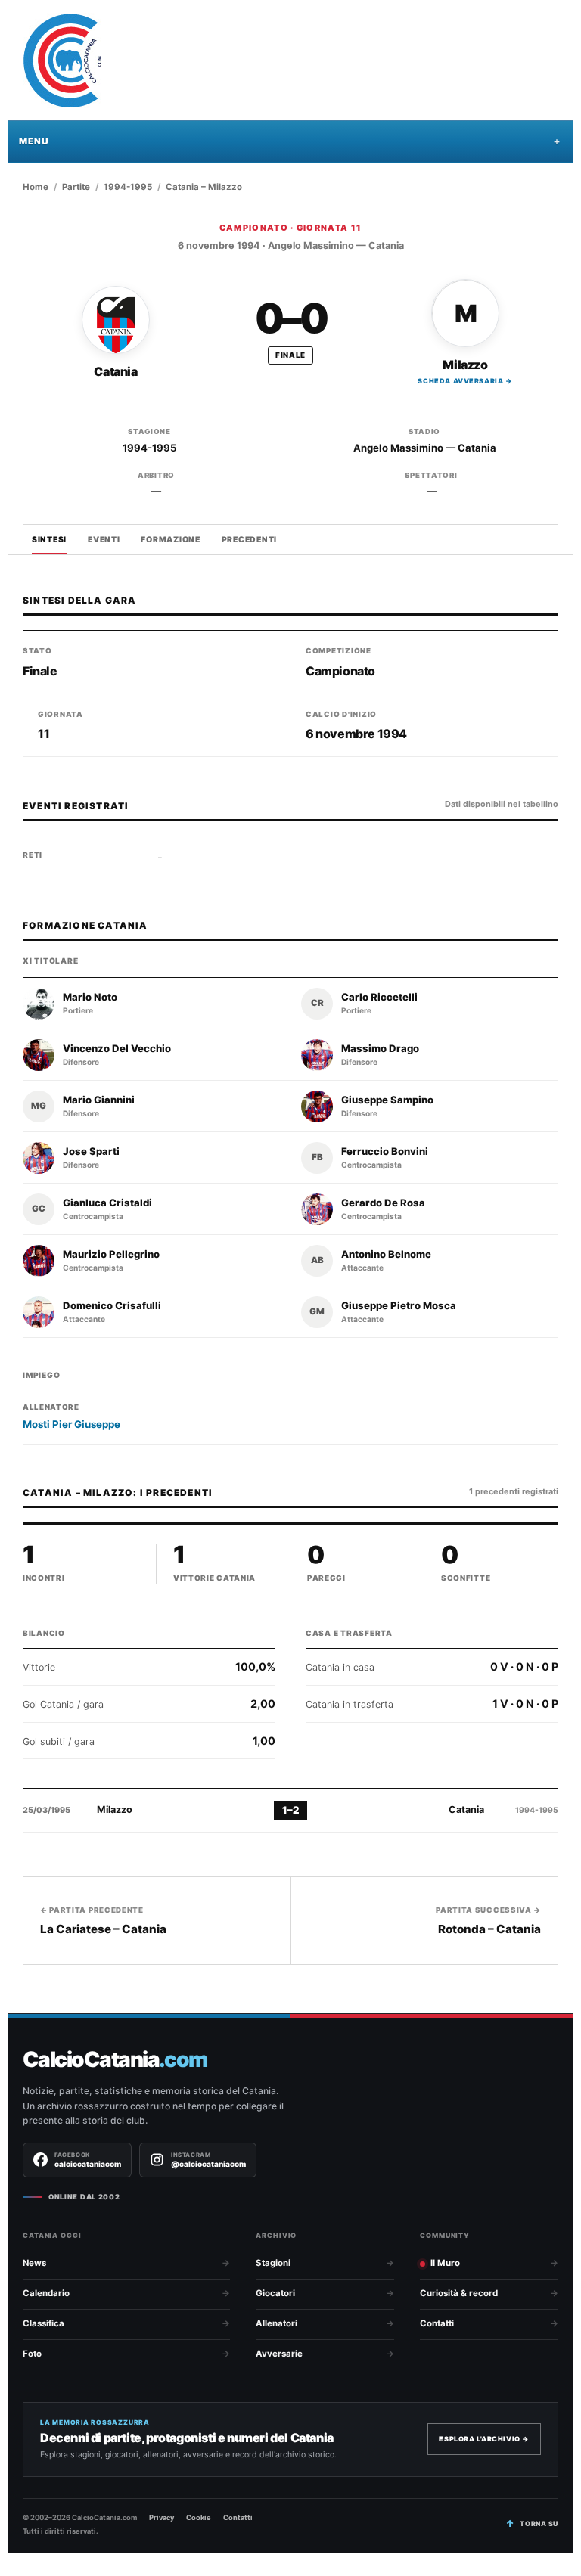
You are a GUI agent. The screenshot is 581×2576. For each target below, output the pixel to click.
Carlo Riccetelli (379, 997)
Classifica (43, 2323)
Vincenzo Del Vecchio (117, 1049)
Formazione (170, 540)
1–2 (290, 1810)
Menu (34, 141)
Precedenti (249, 540)
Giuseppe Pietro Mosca (399, 1306)
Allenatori (277, 2323)
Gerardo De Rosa (383, 1203)
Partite (76, 187)
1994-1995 (128, 187)
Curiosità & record (459, 2293)
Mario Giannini (99, 1100)
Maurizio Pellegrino (111, 1254)
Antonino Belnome (386, 1254)
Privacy (162, 2517)
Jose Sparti (91, 1151)
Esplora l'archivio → (484, 2439)
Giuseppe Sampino (387, 1100)
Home (36, 187)
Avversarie (279, 2354)
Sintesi (49, 540)
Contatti (437, 2323)
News (34, 2263)
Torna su (539, 2523)
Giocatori (275, 2293)
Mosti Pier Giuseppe (71, 1424)
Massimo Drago (380, 1049)
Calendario (46, 2293)
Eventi (104, 540)
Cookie (199, 2517)
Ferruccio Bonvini (385, 1151)
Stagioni (273, 2263)
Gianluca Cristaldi (107, 1203)
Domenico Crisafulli (112, 1306)
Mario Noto (90, 997)
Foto (32, 2354)
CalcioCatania (115, 2060)
